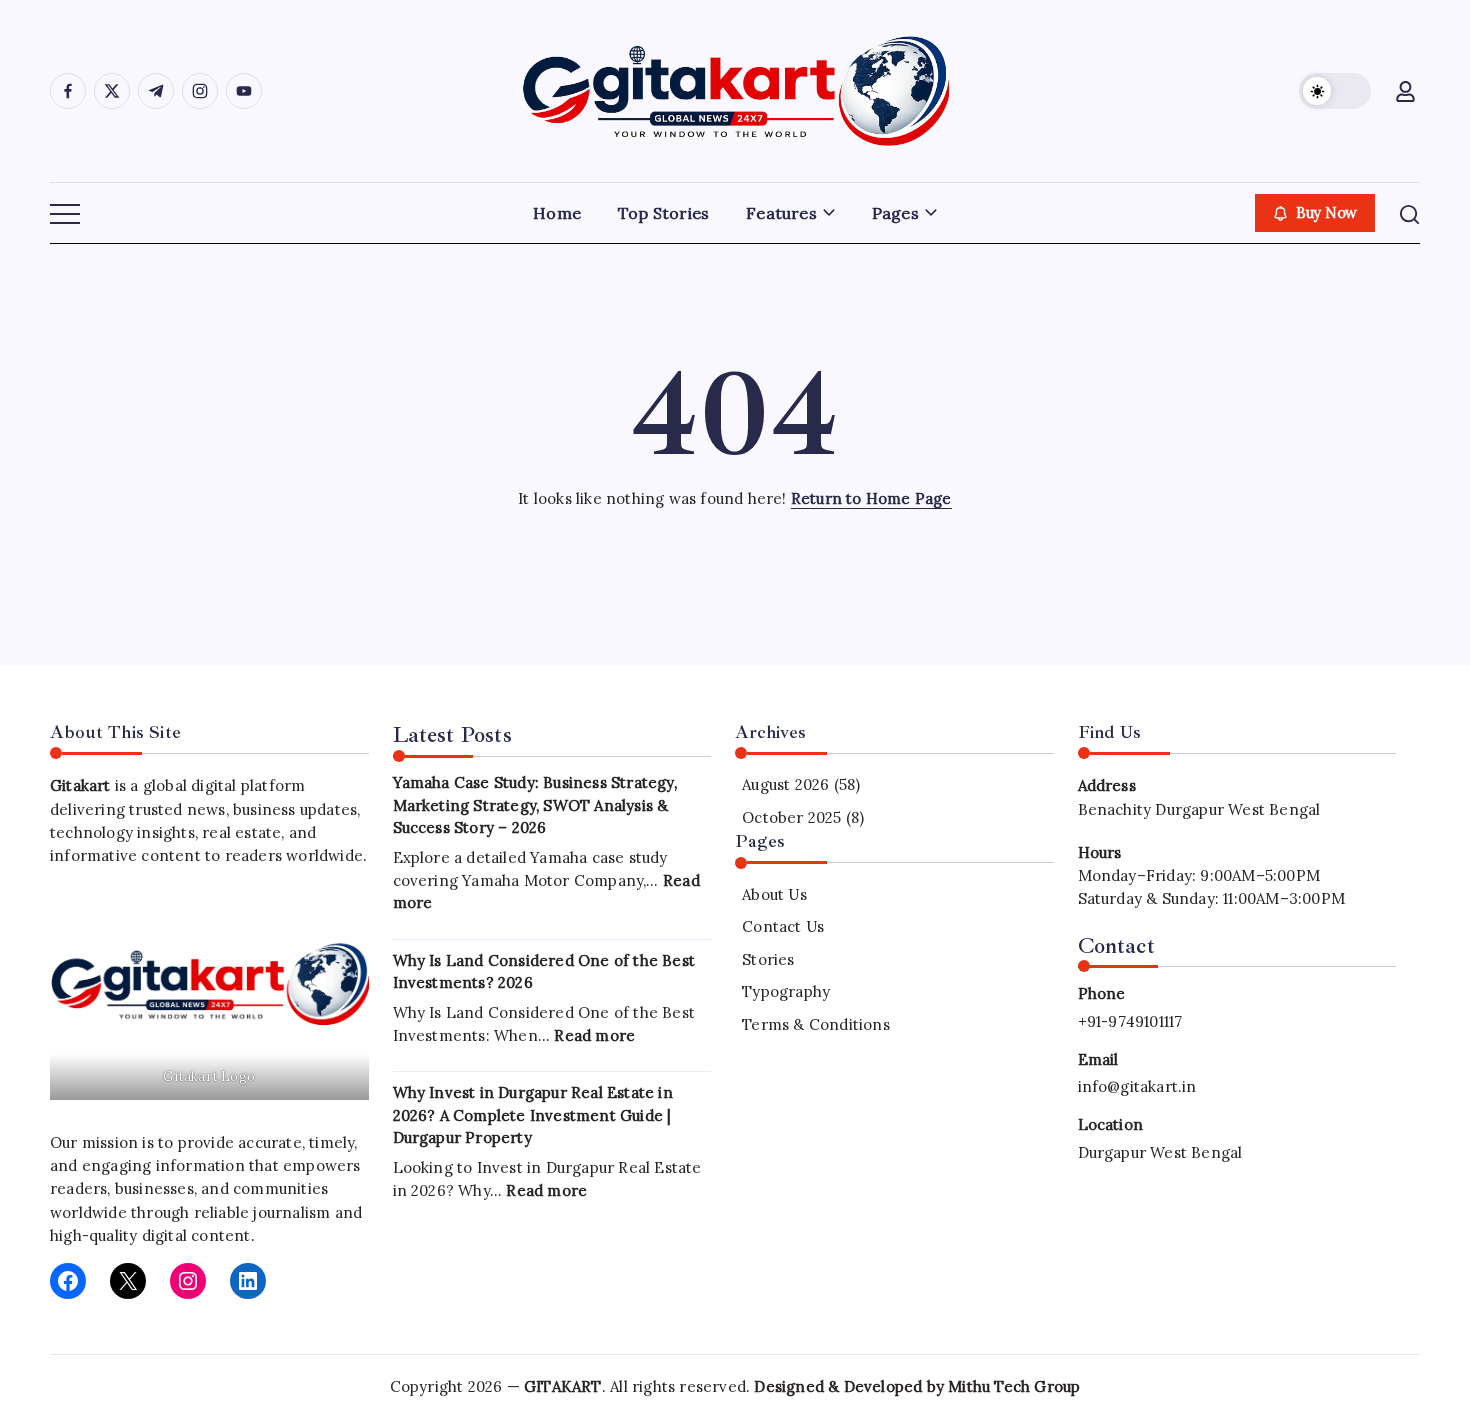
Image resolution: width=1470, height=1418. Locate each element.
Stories (768, 959)
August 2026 (785, 784)
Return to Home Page (871, 498)
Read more (594, 1035)
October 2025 (791, 817)
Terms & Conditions (816, 1024)
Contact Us (783, 926)
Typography (786, 991)
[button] (1335, 91)
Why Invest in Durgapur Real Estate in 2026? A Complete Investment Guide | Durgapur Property (533, 1115)
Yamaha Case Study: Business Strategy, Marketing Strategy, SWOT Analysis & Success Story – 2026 (535, 805)
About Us (774, 894)
